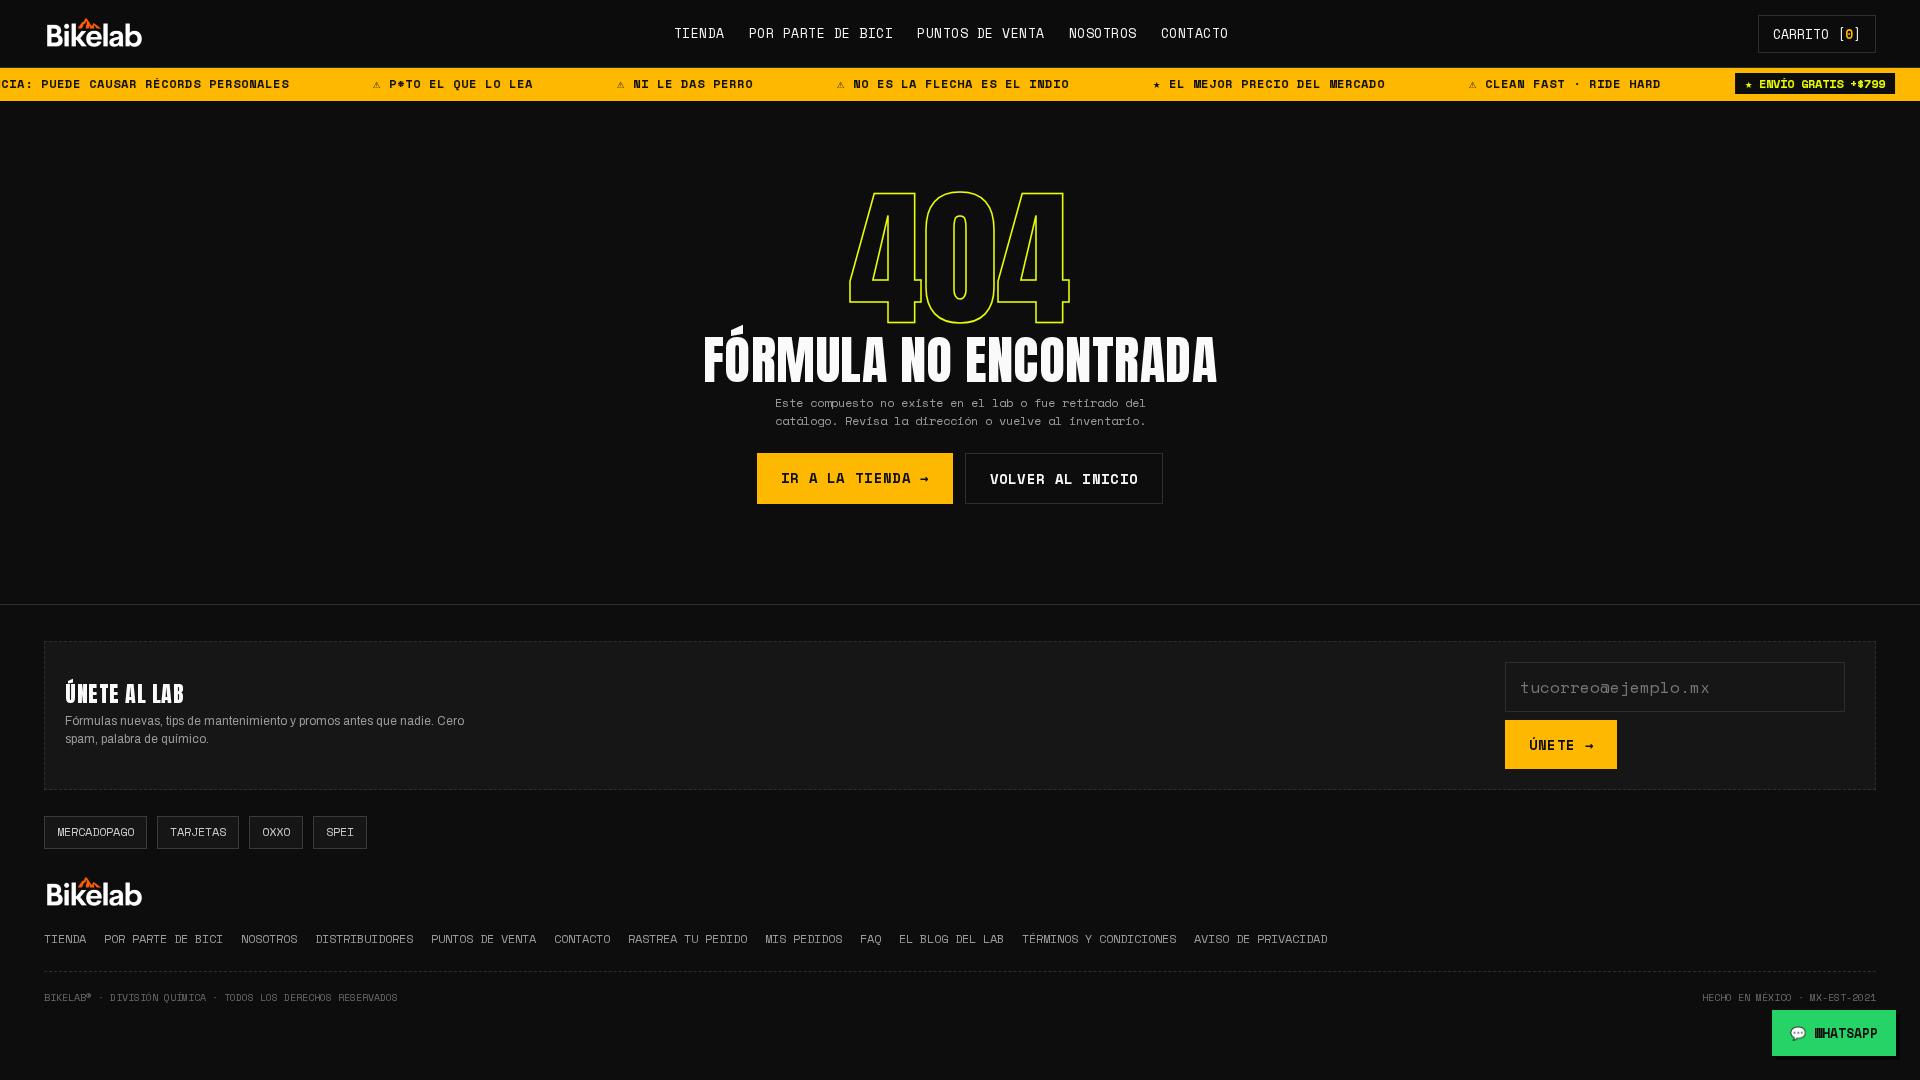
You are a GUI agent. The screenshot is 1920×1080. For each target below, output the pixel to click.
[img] (94, 33)
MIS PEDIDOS (803, 938)
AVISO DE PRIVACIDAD (1260, 938)
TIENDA (699, 33)
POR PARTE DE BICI (821, 33)
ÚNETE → (1561, 744)
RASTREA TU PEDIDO (687, 938)
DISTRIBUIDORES (364, 938)
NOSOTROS (1103, 33)
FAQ (870, 938)
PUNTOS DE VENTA (981, 33)
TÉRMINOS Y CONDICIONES (1099, 938)
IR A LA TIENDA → (855, 477)
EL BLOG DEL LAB (951, 938)
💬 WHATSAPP (1834, 1033)
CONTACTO (1195, 33)
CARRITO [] (1817, 34)
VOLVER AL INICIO (1064, 478)
